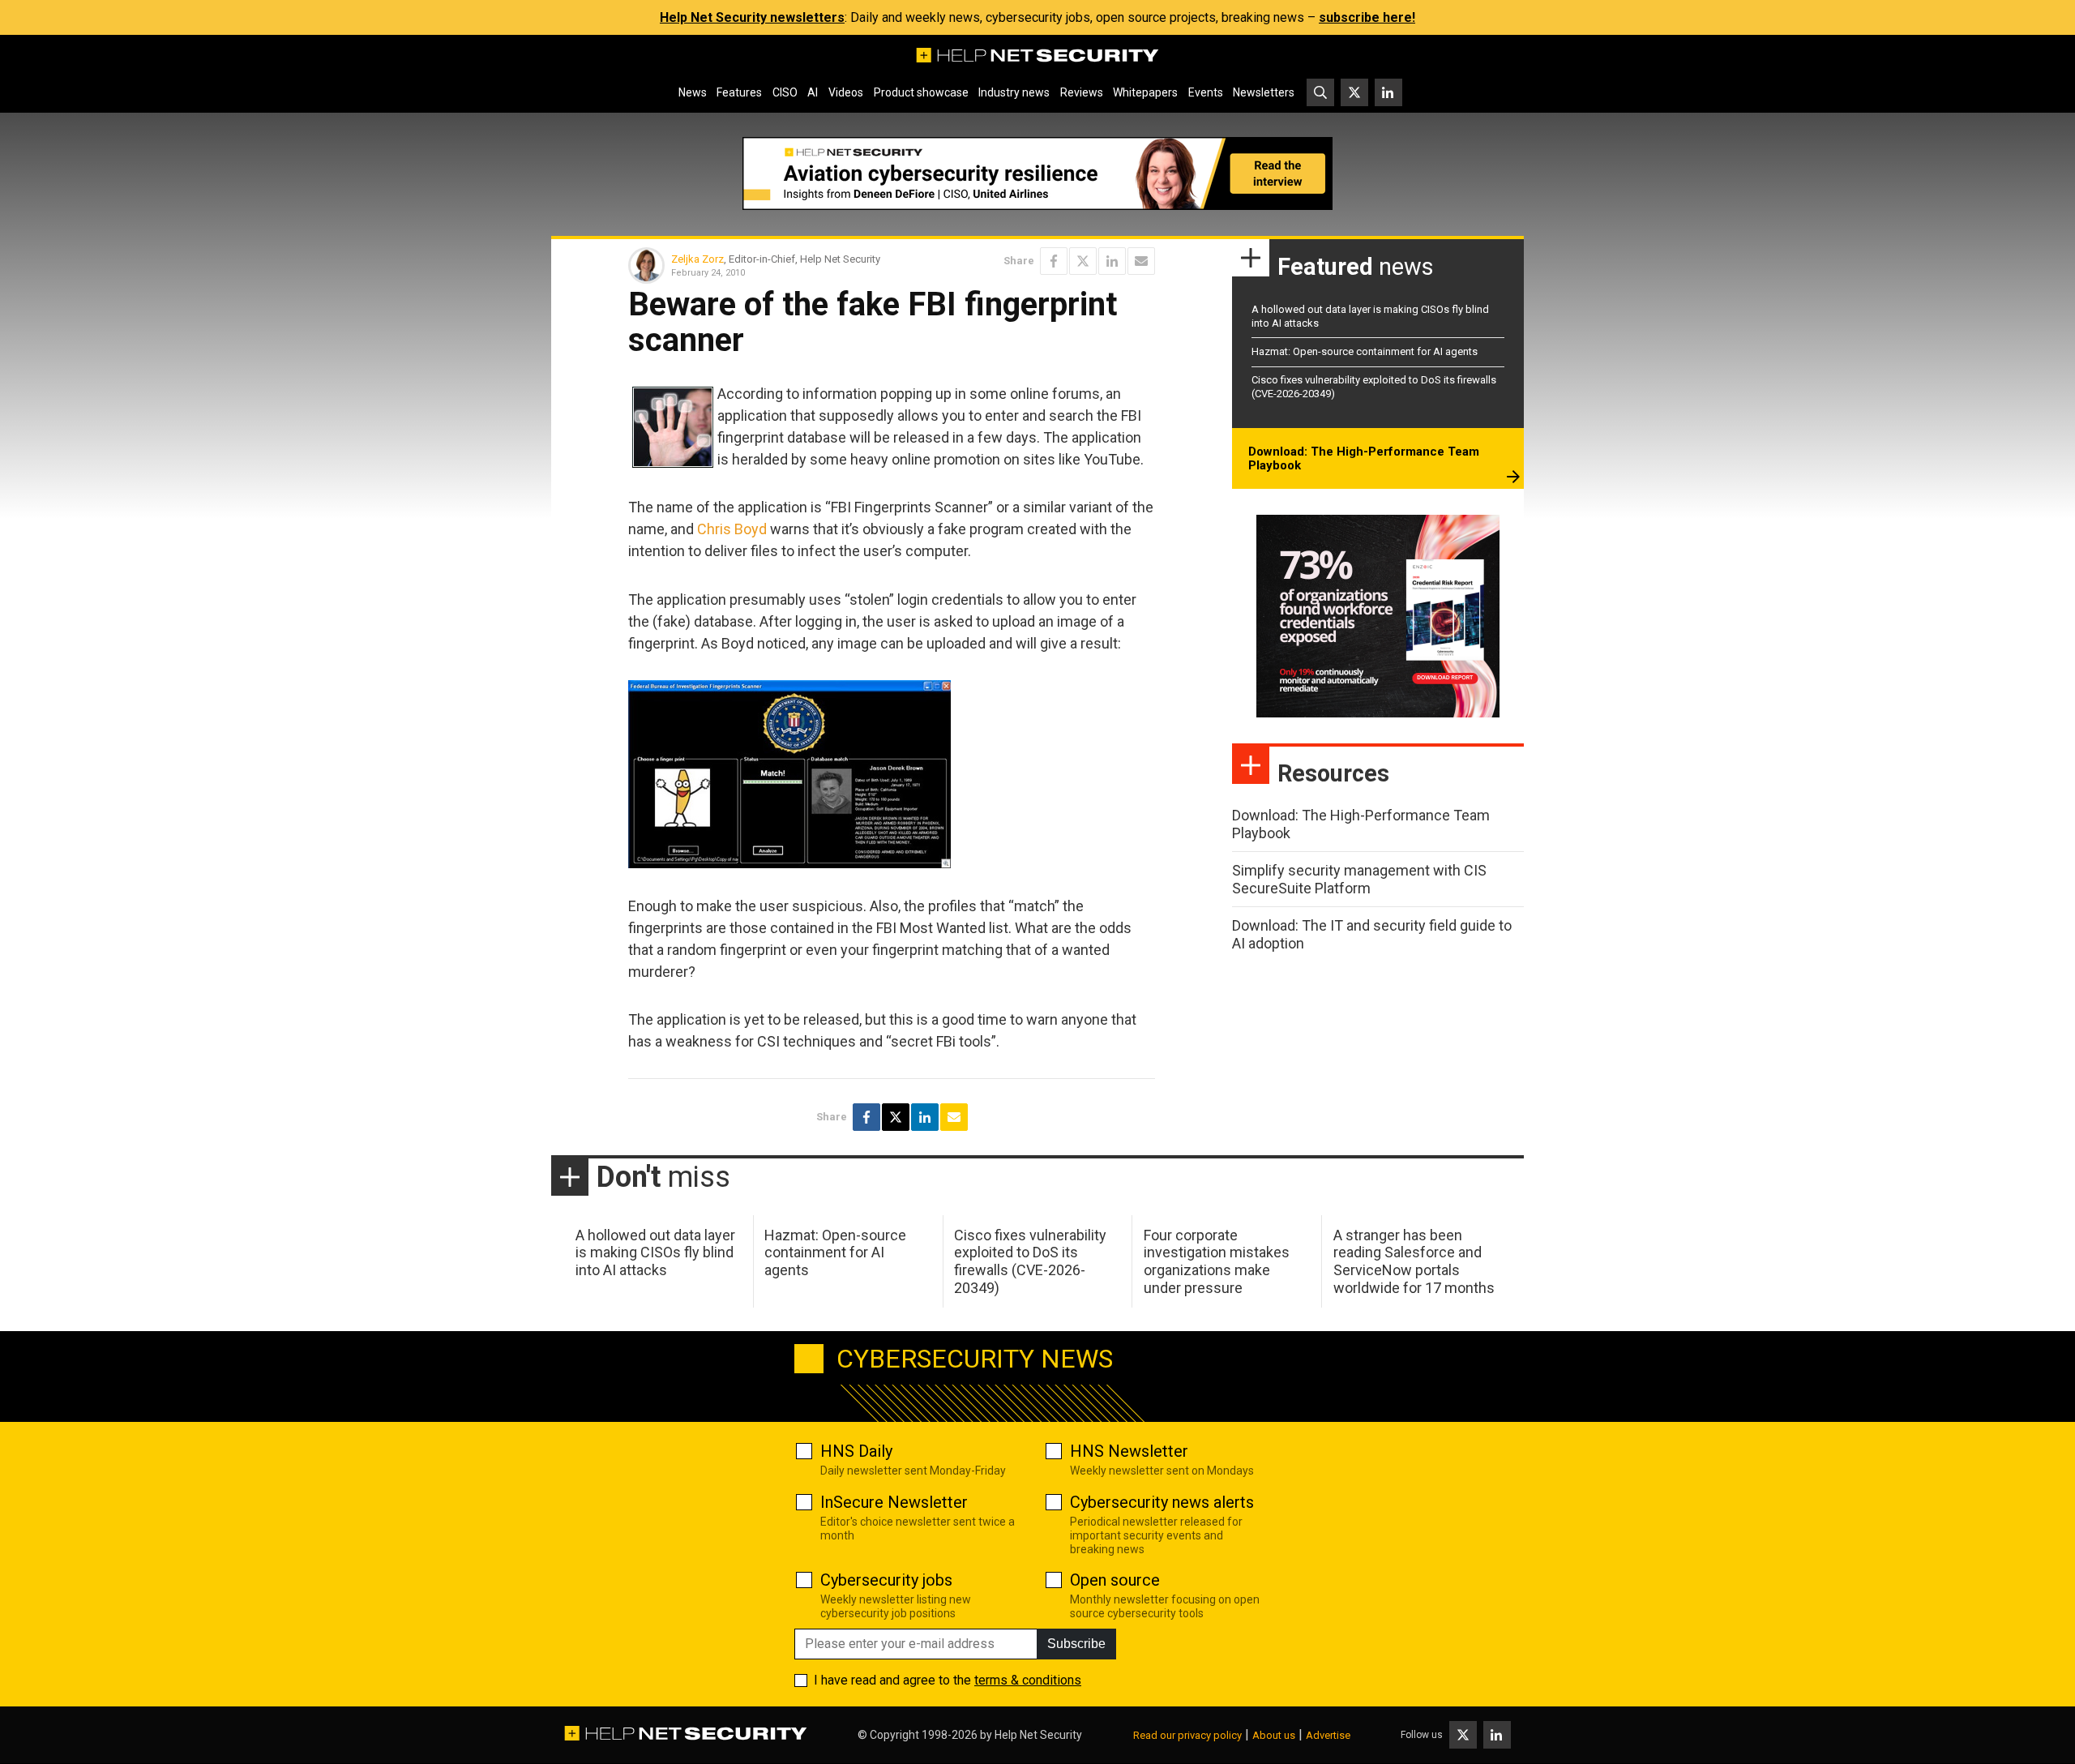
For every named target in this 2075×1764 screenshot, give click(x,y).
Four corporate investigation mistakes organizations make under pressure (1217, 1261)
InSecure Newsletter (894, 1502)
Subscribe (1076, 1644)
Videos (846, 92)
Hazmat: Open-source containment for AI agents (1365, 351)
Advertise (1328, 1735)
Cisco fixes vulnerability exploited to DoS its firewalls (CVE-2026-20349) (1030, 1261)
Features (739, 92)
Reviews (1082, 92)
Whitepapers (1145, 92)
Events (1206, 92)
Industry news (1014, 92)
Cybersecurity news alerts (1162, 1502)
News (693, 92)
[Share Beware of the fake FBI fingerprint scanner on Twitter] (1083, 261)
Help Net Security (1038, 1735)
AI (813, 92)
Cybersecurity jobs (886, 1580)
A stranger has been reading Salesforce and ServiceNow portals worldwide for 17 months (1414, 1261)
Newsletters (1264, 92)
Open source (1115, 1580)
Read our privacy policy (1187, 1735)
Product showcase (921, 92)
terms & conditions (1028, 1680)
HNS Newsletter (1129, 1451)
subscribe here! (1367, 17)
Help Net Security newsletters (752, 17)
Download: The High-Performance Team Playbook (1364, 459)
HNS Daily (856, 1451)
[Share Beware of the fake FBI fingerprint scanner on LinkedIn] (1112, 261)
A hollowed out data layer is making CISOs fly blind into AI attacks (655, 1252)
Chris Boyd (732, 529)
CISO (785, 92)
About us (1274, 1735)
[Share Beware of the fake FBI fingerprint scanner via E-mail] (1141, 261)
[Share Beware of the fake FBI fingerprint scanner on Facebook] (1054, 261)
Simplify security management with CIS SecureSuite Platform (1359, 879)
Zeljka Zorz (697, 259)
